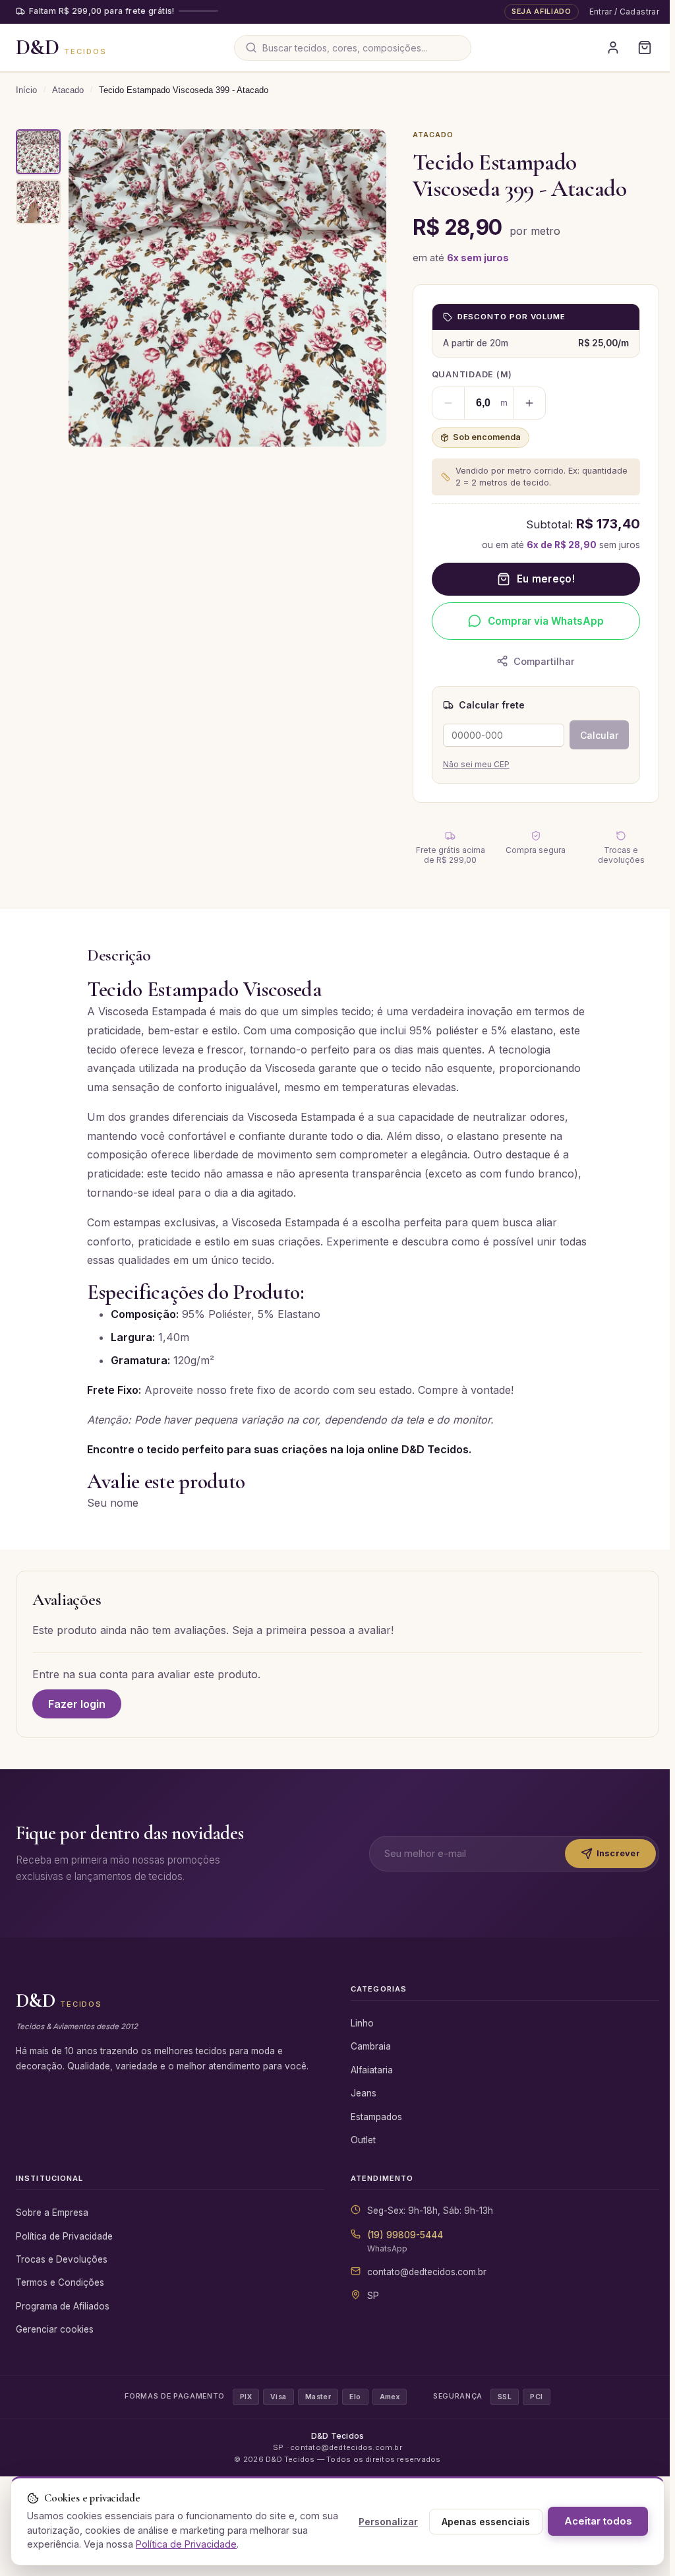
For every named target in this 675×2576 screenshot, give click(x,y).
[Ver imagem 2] (38, 202)
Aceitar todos (598, 2521)
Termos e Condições (60, 2282)
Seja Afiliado (542, 11)
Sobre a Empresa (52, 2213)
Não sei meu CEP (476, 764)
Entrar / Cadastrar (624, 12)
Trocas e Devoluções (62, 2259)
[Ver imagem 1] (38, 152)
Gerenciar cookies (55, 2329)
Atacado (68, 90)
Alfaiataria (372, 2070)
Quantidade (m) (472, 374)
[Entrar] (613, 47)
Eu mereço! (546, 579)
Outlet (363, 2140)
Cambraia (371, 2046)
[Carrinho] (645, 47)
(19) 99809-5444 (405, 2235)
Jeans (364, 2093)
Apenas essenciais (486, 2522)
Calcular (599, 735)
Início (26, 90)
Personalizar (388, 2522)
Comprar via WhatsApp (546, 621)
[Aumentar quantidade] (529, 403)
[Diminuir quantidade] (448, 403)
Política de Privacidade (64, 2236)
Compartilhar (544, 661)
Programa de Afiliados (63, 2306)
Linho (362, 2023)
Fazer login (77, 1704)
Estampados (376, 2117)
